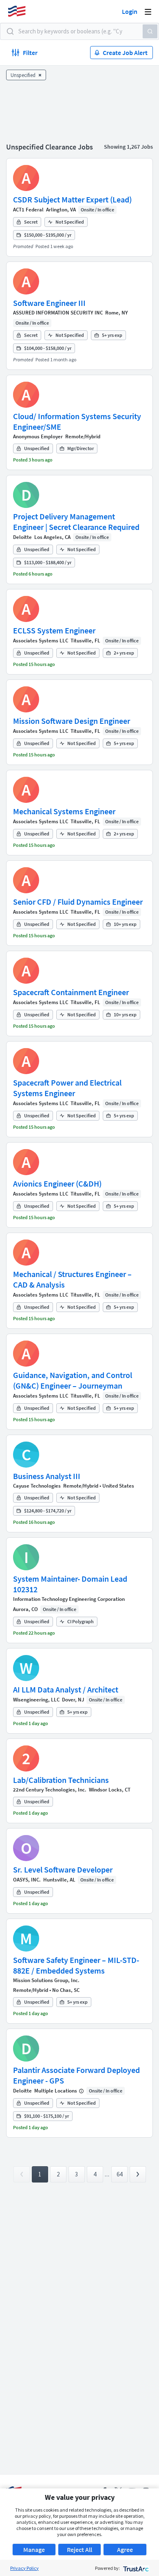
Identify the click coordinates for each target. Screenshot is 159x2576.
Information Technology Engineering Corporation (69, 1599)
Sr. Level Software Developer (63, 1869)
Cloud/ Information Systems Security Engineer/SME (77, 421)
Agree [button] (125, 2550)
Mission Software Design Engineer (72, 721)
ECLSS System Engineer (54, 630)
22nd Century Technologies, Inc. (50, 1790)
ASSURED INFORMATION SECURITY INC (58, 313)
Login (130, 11)
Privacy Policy (24, 2568)
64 (119, 2174)
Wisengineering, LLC (36, 1700)
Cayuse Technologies (37, 1486)
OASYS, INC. (27, 1880)
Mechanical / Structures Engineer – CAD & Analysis (72, 1279)
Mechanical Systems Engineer (64, 811)
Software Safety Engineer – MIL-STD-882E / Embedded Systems (76, 1965)
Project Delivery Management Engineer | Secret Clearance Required (76, 522)
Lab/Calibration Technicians (61, 1780)
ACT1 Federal (28, 210)
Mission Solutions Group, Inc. (46, 1980)
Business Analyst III (47, 1476)
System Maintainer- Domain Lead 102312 (70, 1584)
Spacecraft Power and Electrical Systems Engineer (67, 1088)
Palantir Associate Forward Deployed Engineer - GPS (76, 2075)
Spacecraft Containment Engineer (71, 992)
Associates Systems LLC (41, 641)
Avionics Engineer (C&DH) (57, 1184)
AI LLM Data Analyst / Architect (66, 1689)
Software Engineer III (49, 303)
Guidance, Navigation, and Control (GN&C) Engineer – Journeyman (73, 1380)
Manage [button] (34, 2550)
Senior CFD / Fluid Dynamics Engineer (78, 902)
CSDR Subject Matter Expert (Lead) (72, 199)
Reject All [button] (79, 2550)
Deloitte (22, 537)
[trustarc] (135, 2568)
